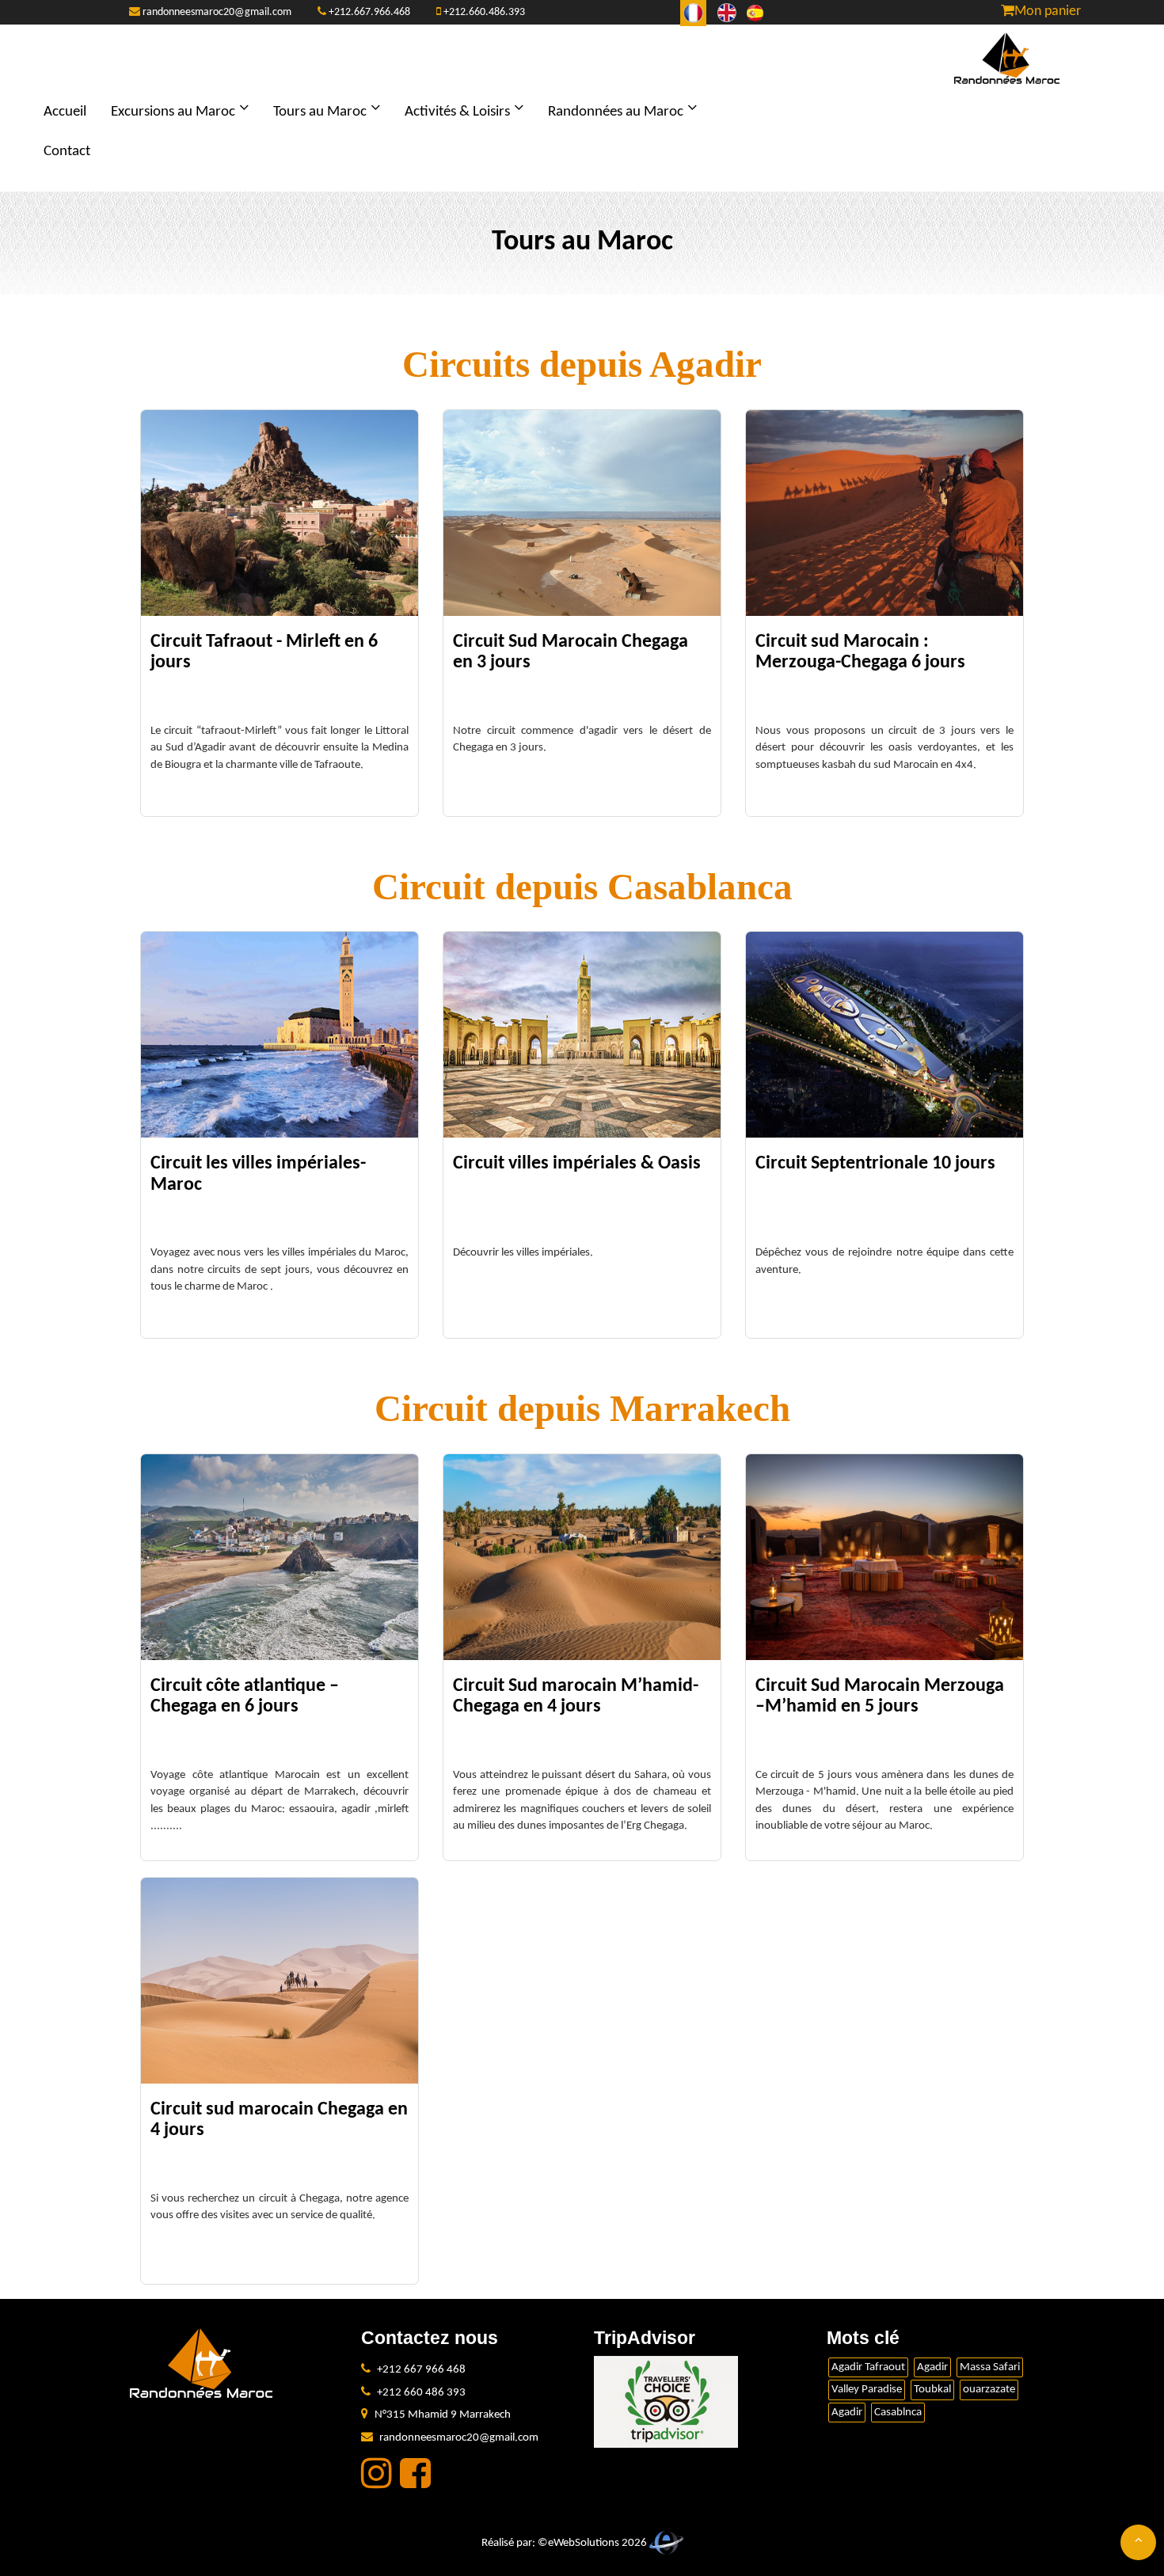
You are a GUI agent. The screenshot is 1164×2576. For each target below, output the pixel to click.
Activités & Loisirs (457, 112)
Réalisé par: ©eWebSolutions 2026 (565, 2543)
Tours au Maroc (320, 112)
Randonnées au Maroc (616, 112)
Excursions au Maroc (173, 112)
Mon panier (1048, 11)
